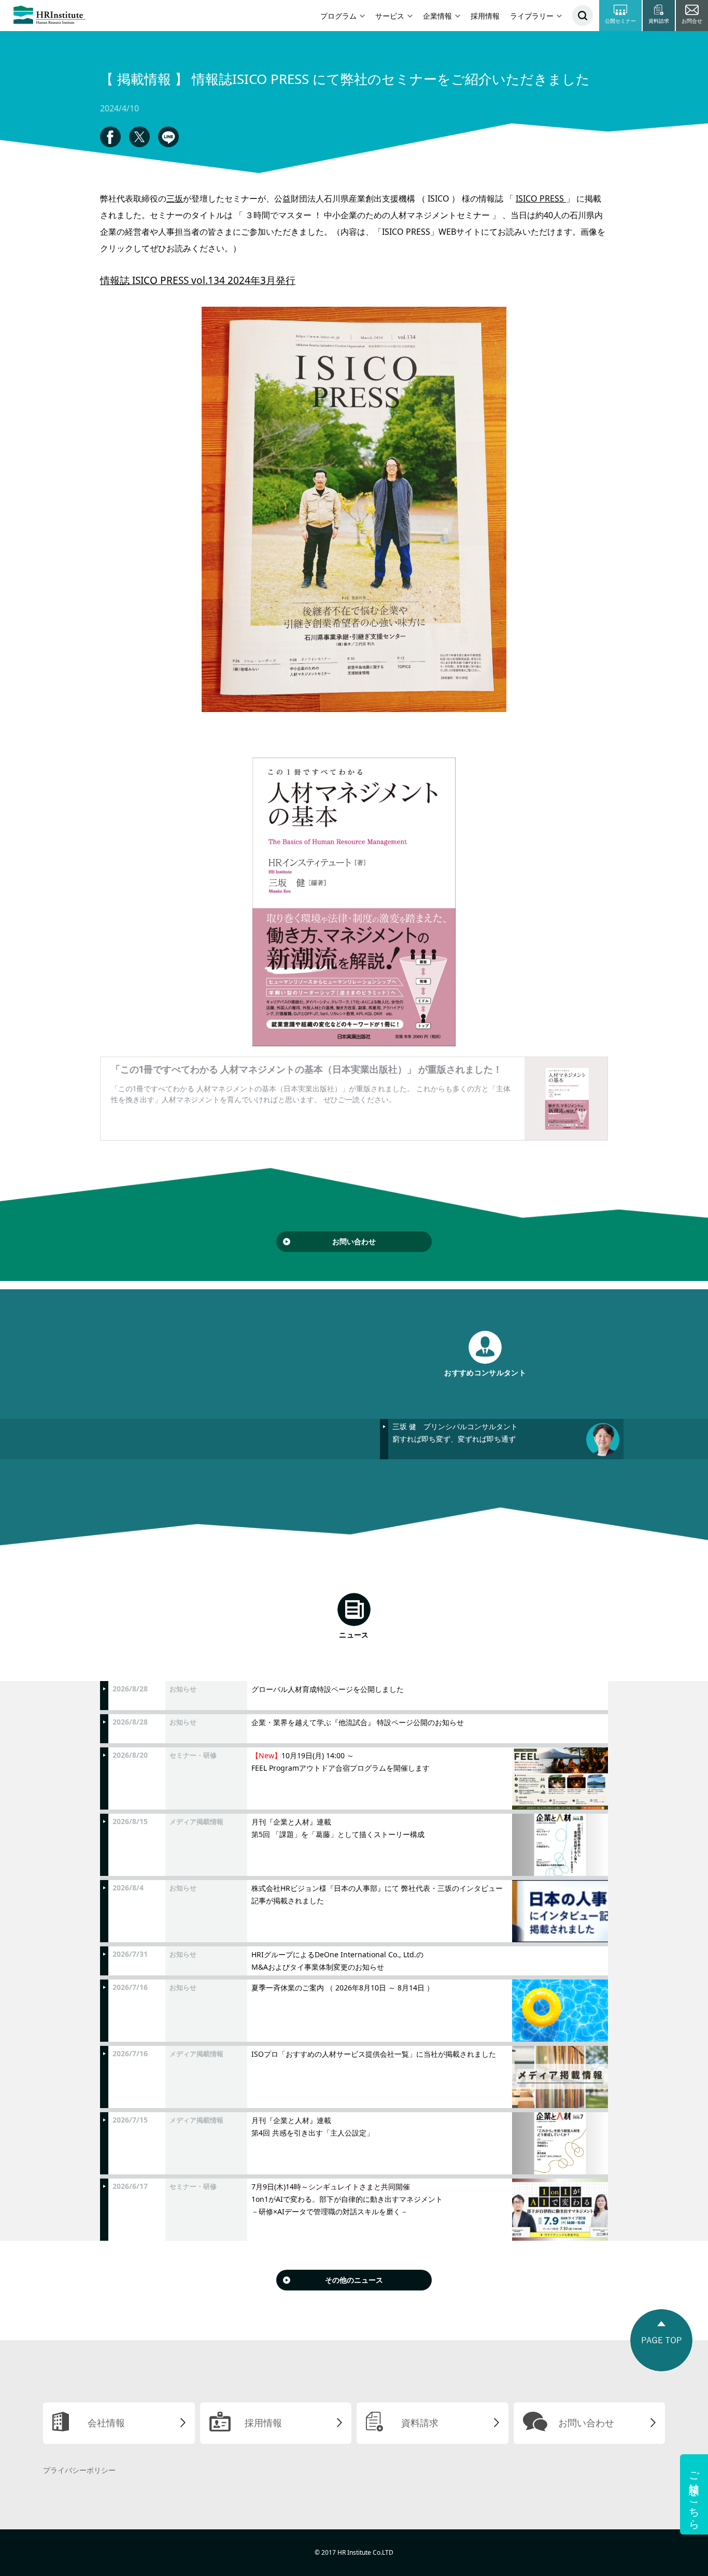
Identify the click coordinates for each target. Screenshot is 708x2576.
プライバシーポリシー (79, 2470)
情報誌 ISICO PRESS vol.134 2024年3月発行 (198, 280)
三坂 (175, 198)
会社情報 (106, 2423)
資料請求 (420, 2423)
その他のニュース (354, 2280)
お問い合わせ (354, 1241)
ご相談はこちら (694, 2494)
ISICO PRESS (541, 198)
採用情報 (485, 16)
